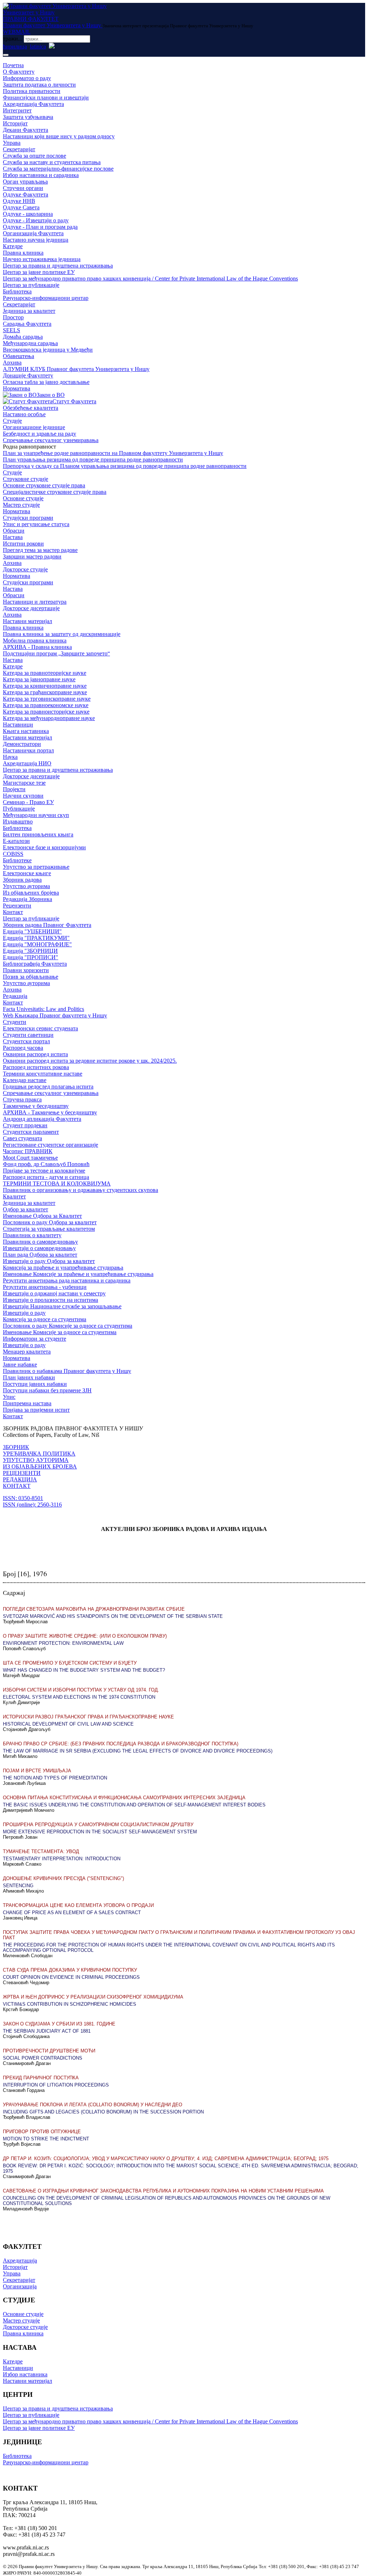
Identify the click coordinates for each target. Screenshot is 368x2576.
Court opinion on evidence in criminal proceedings (71, 1977)
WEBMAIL (17, 32)
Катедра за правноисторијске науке (46, 712)
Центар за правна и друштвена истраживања (58, 266)
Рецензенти (17, 906)
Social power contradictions (43, 2058)
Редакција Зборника (27, 899)
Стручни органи (23, 188)
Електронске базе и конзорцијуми (44, 847)
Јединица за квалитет (29, 311)
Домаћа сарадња (23, 337)
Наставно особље (24, 414)
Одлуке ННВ (19, 201)
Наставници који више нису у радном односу (59, 136)
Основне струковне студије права (44, 485)
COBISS (13, 854)
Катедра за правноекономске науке (46, 705)
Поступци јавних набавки (35, 1384)
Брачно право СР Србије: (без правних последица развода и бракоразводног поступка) (121, 1744)
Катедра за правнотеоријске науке (45, 673)
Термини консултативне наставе (43, 1074)
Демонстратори (22, 744)
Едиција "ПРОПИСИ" (31, 957)
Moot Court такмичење (30, 1158)
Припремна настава (27, 1403)
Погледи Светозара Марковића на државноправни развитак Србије (94, 1609)
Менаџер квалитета (27, 1352)
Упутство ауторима (26, 886)
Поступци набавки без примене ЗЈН (47, 1390)
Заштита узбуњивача (28, 117)
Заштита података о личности (39, 85)
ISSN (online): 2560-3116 (32, 1505)
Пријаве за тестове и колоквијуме (44, 1171)
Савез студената (22, 1138)
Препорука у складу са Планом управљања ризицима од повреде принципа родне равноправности (125, 466)
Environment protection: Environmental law (63, 1643)
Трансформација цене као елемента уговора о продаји (78, 1905)
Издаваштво (18, 821)
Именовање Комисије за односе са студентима (60, 1332)
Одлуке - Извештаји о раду (36, 220)
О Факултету (19, 72)
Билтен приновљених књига (38, 834)
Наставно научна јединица (36, 240)
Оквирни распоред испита (35, 1054)
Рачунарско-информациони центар (46, 298)
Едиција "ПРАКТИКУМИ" (36, 938)
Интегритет (17, 110)
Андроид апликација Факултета (42, 1119)
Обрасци (14, 531)
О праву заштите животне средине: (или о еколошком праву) (85, 1636)
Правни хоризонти (26, 970)
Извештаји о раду (24, 1313)
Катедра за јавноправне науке (39, 679)
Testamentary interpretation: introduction (62, 1859)
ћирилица (15, 47)
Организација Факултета (33, 233)
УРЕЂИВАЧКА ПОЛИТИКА (39, 1454)
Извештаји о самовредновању (39, 1248)
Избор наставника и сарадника (41, 175)
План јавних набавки (29, 1377)
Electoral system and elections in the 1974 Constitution (79, 1697)
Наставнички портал (28, 750)
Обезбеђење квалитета (31, 408)
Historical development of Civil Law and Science (68, 1724)
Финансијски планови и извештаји (46, 98)
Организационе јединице (34, 427)
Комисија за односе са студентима (45, 1319)
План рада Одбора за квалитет (40, 1255)
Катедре (13, 246)
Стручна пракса (22, 1099)
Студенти (15, 1022)
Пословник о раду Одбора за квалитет (50, 1222)
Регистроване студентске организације (50, 1145)
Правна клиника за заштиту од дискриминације (62, 634)
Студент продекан (25, 1125)
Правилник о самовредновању (40, 1242)
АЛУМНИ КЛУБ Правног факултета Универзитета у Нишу (76, 369)
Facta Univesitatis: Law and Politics (43, 1009)
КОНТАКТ (17, 1486)
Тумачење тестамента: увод (41, 1851)
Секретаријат (19, 149)
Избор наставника (25, 2374)
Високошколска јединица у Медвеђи (48, 350)
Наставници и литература (35, 602)
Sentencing (18, 1886)
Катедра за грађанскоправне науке (45, 692)
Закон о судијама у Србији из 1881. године (59, 2024)
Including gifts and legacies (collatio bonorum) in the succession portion (103, 2112)
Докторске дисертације (31, 608)
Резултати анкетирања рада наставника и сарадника (67, 1280)
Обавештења (19, 356)
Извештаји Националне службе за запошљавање (62, 1306)
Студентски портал (26, 1041)
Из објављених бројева (31, 893)
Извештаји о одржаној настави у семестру (54, 1293)
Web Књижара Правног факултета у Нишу (55, 1015)
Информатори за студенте (34, 1339)
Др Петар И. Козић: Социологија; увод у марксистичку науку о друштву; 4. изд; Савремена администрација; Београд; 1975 (166, 2159)
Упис (9, 1397)
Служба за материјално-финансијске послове (58, 169)
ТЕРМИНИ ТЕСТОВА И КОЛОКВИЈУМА (57, 1183)
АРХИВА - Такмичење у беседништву (50, 1112)
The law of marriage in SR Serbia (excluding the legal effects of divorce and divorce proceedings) (138, 1751)
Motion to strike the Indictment (46, 2139)
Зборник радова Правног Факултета (47, 925)
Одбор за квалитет (26, 1209)
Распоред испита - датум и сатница (46, 1177)
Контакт (13, 912)
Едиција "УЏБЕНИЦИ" (32, 931)
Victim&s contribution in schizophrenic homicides (70, 2004)
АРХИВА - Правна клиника (37, 647)
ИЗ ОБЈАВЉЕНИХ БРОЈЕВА (40, 1466)
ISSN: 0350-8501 (23, 1498)
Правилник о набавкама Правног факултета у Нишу (67, 1371)
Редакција (15, 996)
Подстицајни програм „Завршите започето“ (56, 653)
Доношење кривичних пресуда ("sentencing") (63, 1878)
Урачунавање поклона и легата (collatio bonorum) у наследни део (93, 2105)
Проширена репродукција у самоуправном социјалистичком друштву (98, 1825)
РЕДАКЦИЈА (20, 1479)
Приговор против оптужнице (42, 2132)
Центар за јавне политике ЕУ (39, 272)
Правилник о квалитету (32, 1235)
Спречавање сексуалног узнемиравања (51, 440)
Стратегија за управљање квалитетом (49, 1229)
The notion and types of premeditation (55, 1778)
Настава (13, 537)
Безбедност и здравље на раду (40, 434)
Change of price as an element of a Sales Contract (72, 1913)
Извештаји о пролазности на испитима (50, 1300)
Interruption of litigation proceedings (56, 2085)
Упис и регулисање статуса (36, 524)
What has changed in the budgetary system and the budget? (84, 1670)
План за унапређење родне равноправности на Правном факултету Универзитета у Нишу (113, 453)
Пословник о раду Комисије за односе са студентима (68, 1326)
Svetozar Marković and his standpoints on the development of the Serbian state (113, 1616)
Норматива (17, 388)
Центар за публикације (31, 285)
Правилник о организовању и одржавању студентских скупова (80, 1190)
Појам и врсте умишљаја (37, 1771)
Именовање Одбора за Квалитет (42, 1216)
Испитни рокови (23, 544)
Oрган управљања (25, 182)
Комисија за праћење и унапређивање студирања (63, 1268)
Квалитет (14, 1196)
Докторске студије (25, 569)
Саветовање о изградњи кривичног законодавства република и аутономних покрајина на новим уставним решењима (163, 2191)
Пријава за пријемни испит (36, 1410)
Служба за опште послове (34, 156)
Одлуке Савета (21, 207)
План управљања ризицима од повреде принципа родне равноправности (93, 459)
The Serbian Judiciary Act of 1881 (47, 2031)
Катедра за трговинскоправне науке (47, 699)
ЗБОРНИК (16, 1447)
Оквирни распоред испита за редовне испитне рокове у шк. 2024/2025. (90, 1061)
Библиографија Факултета (35, 964)
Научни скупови (23, 796)
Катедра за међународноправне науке (49, 718)
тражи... (13, 39)
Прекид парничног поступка (41, 2078)
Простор (13, 317)
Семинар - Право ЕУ (28, 802)
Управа (12, 143)
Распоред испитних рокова (36, 1067)
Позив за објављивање (31, 977)
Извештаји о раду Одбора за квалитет (49, 1261)
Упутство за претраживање (36, 867)
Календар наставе (25, 1080)
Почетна (13, 65)
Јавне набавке (20, 1364)
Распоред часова (23, 1048)
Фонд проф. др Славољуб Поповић (46, 1164)
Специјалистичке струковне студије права (55, 492)
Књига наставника (26, 731)
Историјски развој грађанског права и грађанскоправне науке (88, 1717)
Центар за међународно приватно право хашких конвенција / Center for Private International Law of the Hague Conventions (150, 279)
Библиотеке (17, 860)
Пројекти (14, 789)
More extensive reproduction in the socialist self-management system (100, 1832)
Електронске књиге (27, 873)
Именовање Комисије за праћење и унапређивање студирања (78, 1274)
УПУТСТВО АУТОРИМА (36, 1460)
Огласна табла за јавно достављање (46, 382)
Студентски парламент (31, 1132)
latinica (38, 47)
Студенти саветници (28, 1035)
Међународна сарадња (30, 343)
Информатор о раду (27, 78)
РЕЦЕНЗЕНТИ (22, 1473)
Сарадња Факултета (27, 324)
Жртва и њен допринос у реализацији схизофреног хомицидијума (93, 1997)
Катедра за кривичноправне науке (45, 686)
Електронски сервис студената (40, 1028)
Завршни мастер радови (32, 556)
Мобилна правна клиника (35, 640)
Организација (20, 2286)
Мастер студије (21, 505)
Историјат (15, 123)
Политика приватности (32, 91)
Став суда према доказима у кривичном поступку (70, 1970)
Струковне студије (26, 479)
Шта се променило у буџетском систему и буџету (70, 1663)
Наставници (18, 725)
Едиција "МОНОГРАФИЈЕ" (37, 944)
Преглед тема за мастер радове (40, 550)
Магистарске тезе (24, 783)
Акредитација (20, 2261)
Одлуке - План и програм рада (40, 227)
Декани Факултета (26, 130)
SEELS (11, 330)
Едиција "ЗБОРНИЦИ (30, 951)
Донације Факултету (28, 375)
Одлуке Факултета (26, 194)
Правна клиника (23, 253)
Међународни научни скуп (36, 815)
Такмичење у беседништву (36, 1106)
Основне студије (23, 498)
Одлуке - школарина (28, 214)
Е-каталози (16, 841)
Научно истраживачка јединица (42, 259)
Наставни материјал (27, 621)
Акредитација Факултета (33, 104)
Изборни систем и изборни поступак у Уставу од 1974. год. (81, 1690)
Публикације (19, 809)
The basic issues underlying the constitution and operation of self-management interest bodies (134, 1805)
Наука (10, 757)
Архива (12, 363)
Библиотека (17, 291)
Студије (12, 421)
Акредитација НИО (27, 763)
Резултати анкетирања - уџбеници (45, 1287)
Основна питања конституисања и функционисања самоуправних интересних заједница (124, 1798)
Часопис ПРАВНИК (28, 1151)
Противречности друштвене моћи (49, 2051)
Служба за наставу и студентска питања (52, 162)
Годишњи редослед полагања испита (48, 1087)
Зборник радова (22, 880)
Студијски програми (28, 518)
